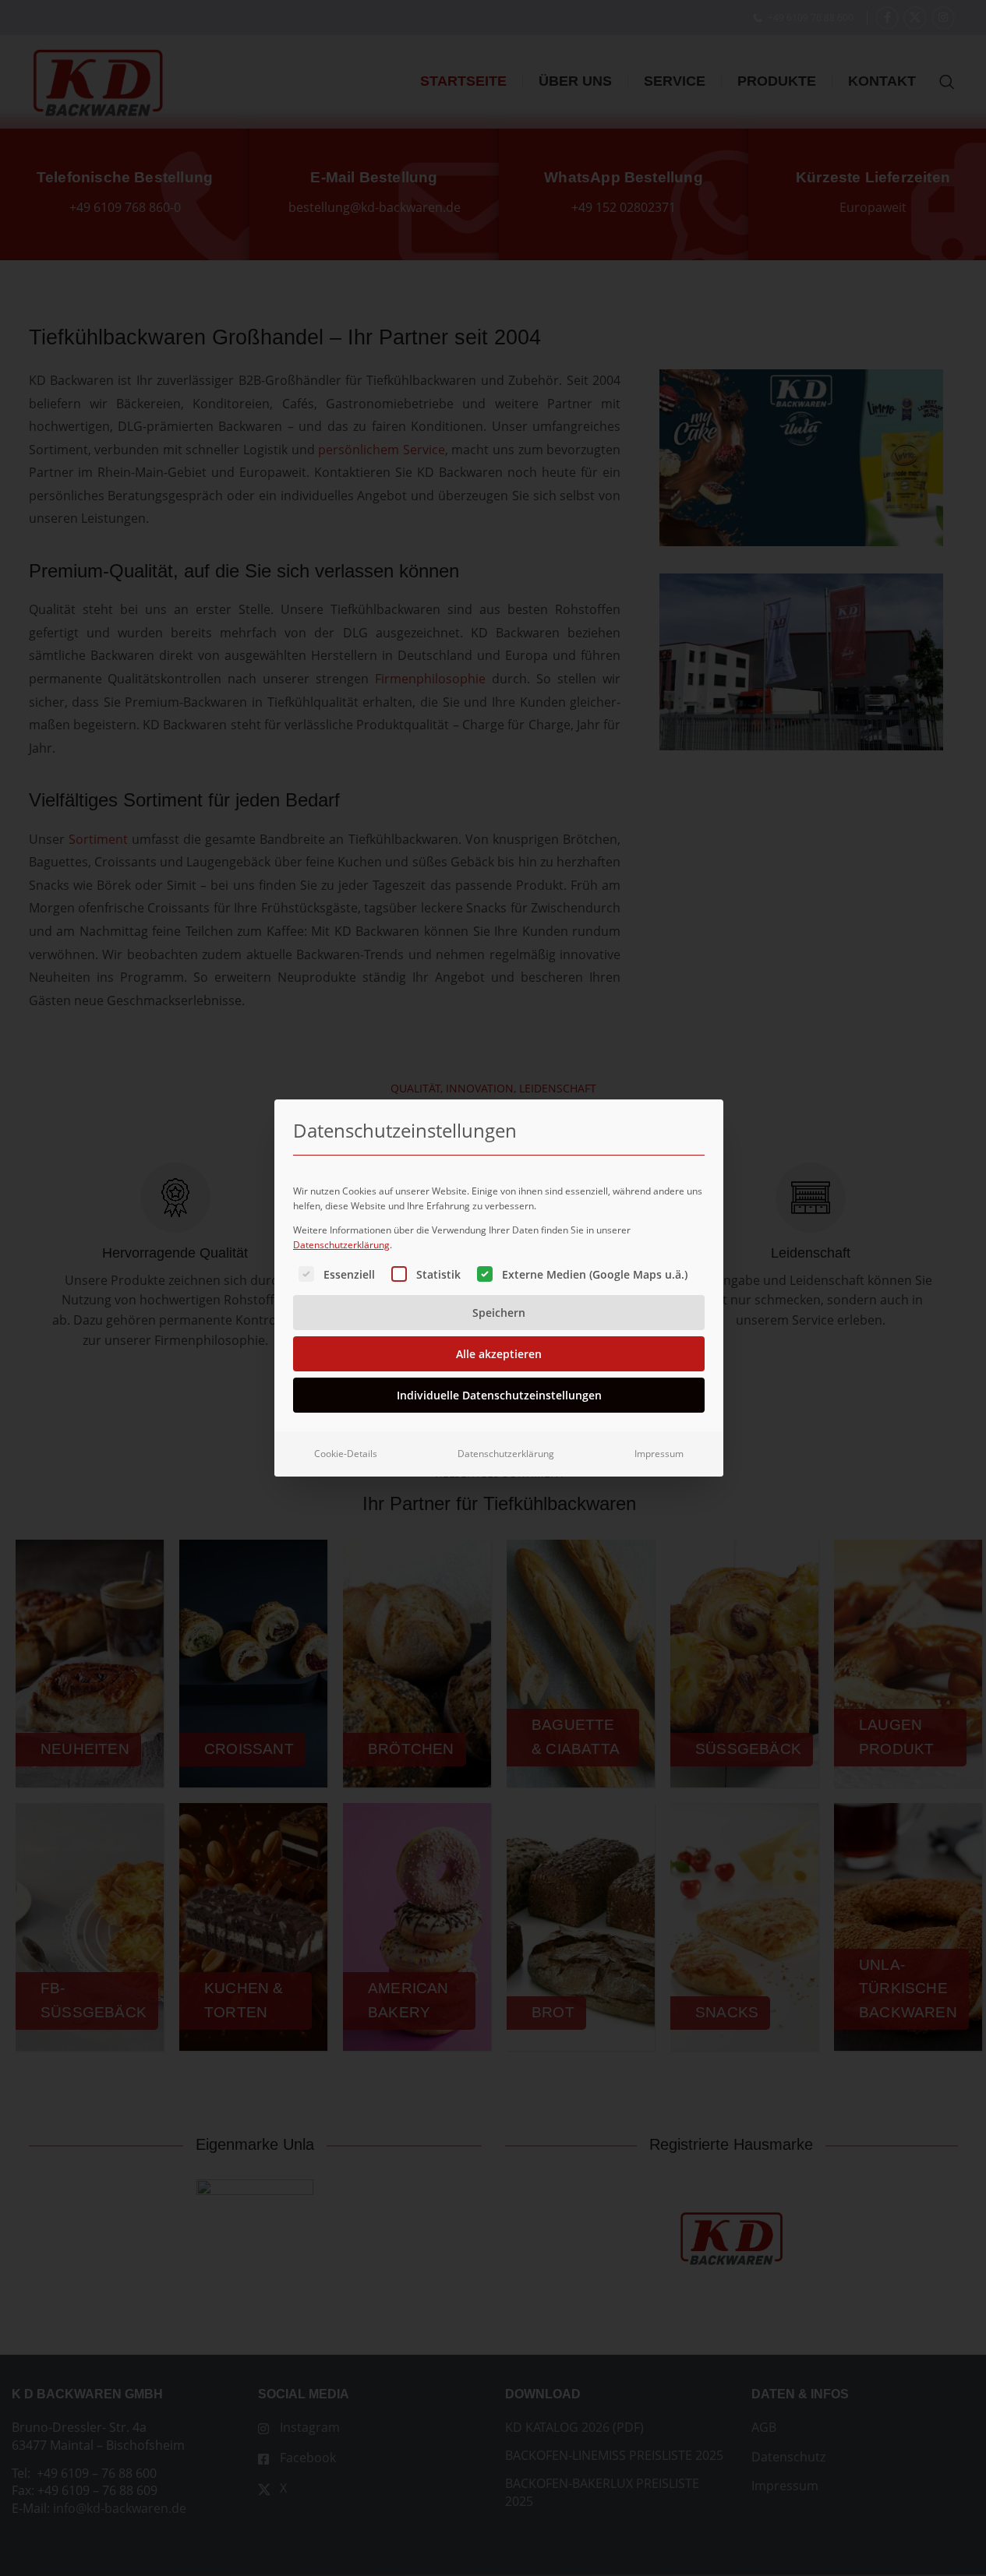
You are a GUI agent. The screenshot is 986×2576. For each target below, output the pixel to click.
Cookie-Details (346, 1454)
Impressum (659, 1454)
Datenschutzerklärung (341, 1245)
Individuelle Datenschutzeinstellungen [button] (499, 1395)
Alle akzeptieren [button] (499, 1354)
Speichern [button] (499, 1313)
